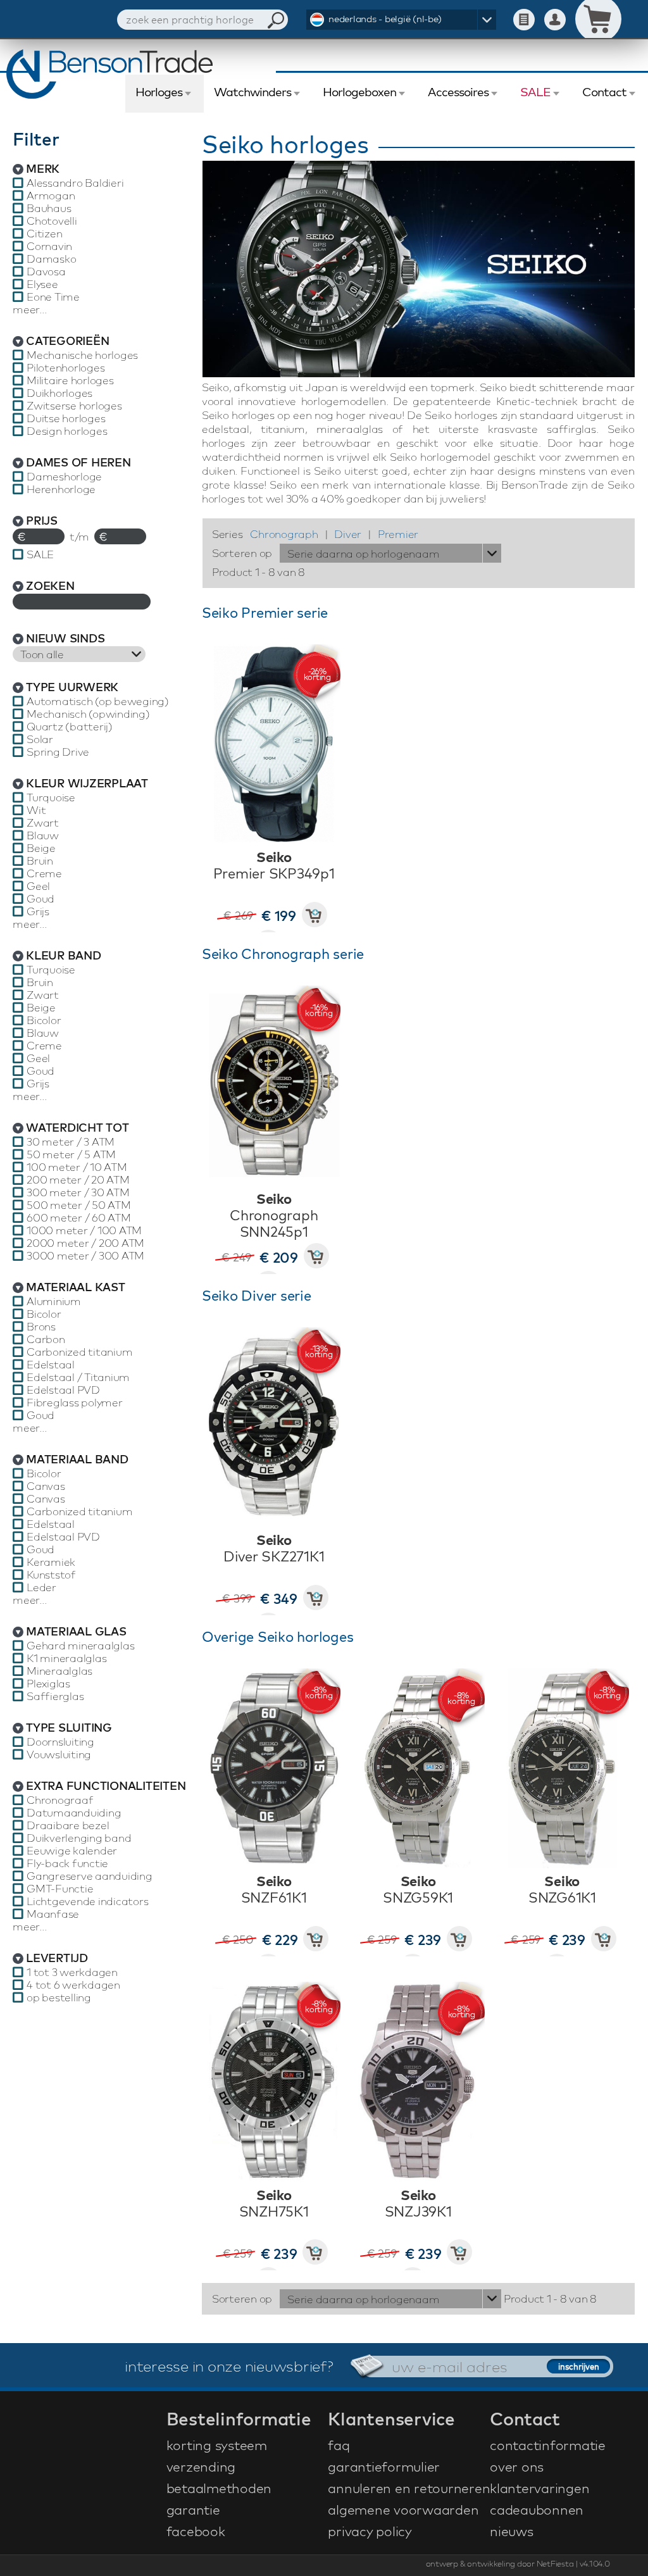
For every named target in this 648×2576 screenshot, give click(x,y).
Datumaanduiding (74, 1813)
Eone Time (53, 297)
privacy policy (370, 2531)
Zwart (43, 823)
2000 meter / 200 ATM (85, 1243)
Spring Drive (58, 752)
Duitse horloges (66, 418)
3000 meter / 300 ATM (85, 1256)
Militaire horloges (70, 380)
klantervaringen (539, 2488)
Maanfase (53, 1914)
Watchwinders (252, 92)
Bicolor (44, 1020)
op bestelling (59, 1998)
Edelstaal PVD (63, 1390)
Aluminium (54, 1301)
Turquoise (51, 797)
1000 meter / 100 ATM (84, 1230)
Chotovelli (52, 221)
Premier (398, 534)
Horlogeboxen (359, 92)
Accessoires (458, 92)
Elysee (42, 284)
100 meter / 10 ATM (77, 1167)
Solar (40, 739)
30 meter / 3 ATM (71, 1142)
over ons (517, 2467)
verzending (201, 2467)
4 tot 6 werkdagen (73, 1985)
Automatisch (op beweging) (98, 701)
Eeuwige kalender (72, 1851)
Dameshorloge (64, 477)
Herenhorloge (61, 489)
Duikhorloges (59, 393)
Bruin (40, 861)
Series (227, 534)
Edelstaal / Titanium (78, 1377)
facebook (196, 2531)
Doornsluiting (60, 1742)
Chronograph (284, 534)
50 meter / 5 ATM (71, 1154)
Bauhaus (49, 208)
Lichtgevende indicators (87, 1901)
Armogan (51, 196)
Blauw (43, 835)
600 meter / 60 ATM (79, 1218)
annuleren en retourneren (407, 2488)
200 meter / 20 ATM (78, 1180)
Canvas (46, 1486)
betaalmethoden (219, 2488)
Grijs (38, 911)
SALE (535, 92)
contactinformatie (548, 2445)
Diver (348, 534)
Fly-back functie (67, 1863)
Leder (41, 1587)
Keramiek (51, 1562)
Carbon (46, 1339)
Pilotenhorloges (65, 368)
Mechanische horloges (82, 355)
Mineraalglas (59, 1671)
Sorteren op (242, 553)
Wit (36, 810)
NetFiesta (555, 2563)
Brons (41, 1327)
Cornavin (49, 246)
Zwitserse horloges (74, 406)
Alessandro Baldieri (75, 183)
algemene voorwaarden (403, 2510)
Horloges (159, 92)
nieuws (512, 2531)
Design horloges (67, 431)
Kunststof (51, 1575)
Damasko (51, 259)
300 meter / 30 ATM (78, 1192)
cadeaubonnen (537, 2510)
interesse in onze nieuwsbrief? (229, 2366)
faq (339, 2445)
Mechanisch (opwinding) (88, 714)
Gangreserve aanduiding (90, 1876)
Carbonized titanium (79, 1352)
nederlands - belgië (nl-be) (385, 19)
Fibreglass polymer (75, 1403)
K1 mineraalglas (66, 1658)
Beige (41, 848)
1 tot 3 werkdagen (72, 1972)
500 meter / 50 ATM (79, 1205)
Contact (604, 92)
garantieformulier (384, 2467)
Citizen (44, 234)
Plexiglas (48, 1684)
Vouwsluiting (59, 1754)
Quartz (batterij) (70, 727)
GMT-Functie (60, 1889)
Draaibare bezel (68, 1825)
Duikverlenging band (79, 1838)
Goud (40, 899)
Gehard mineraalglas (80, 1646)
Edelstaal (51, 1365)
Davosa (46, 272)
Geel (38, 886)
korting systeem (217, 2445)
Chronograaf (60, 1800)
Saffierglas (55, 1696)
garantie (193, 2510)
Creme (44, 873)
